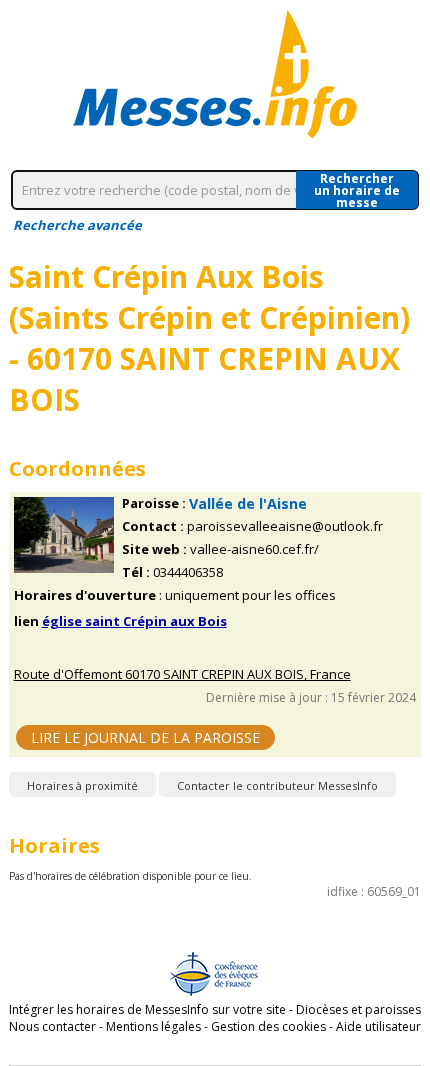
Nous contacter (52, 1026)
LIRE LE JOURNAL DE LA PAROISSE (145, 737)
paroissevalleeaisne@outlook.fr (285, 526)
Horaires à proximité (82, 785)
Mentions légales (153, 1026)
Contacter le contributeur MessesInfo (277, 785)
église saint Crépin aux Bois (134, 621)
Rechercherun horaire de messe (357, 190)
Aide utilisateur (378, 1026)
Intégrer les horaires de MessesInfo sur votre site (147, 1009)
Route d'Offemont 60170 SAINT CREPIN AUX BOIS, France (182, 674)
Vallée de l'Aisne (248, 503)
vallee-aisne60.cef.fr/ (254, 549)
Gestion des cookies (268, 1026)
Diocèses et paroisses (358, 1009)
